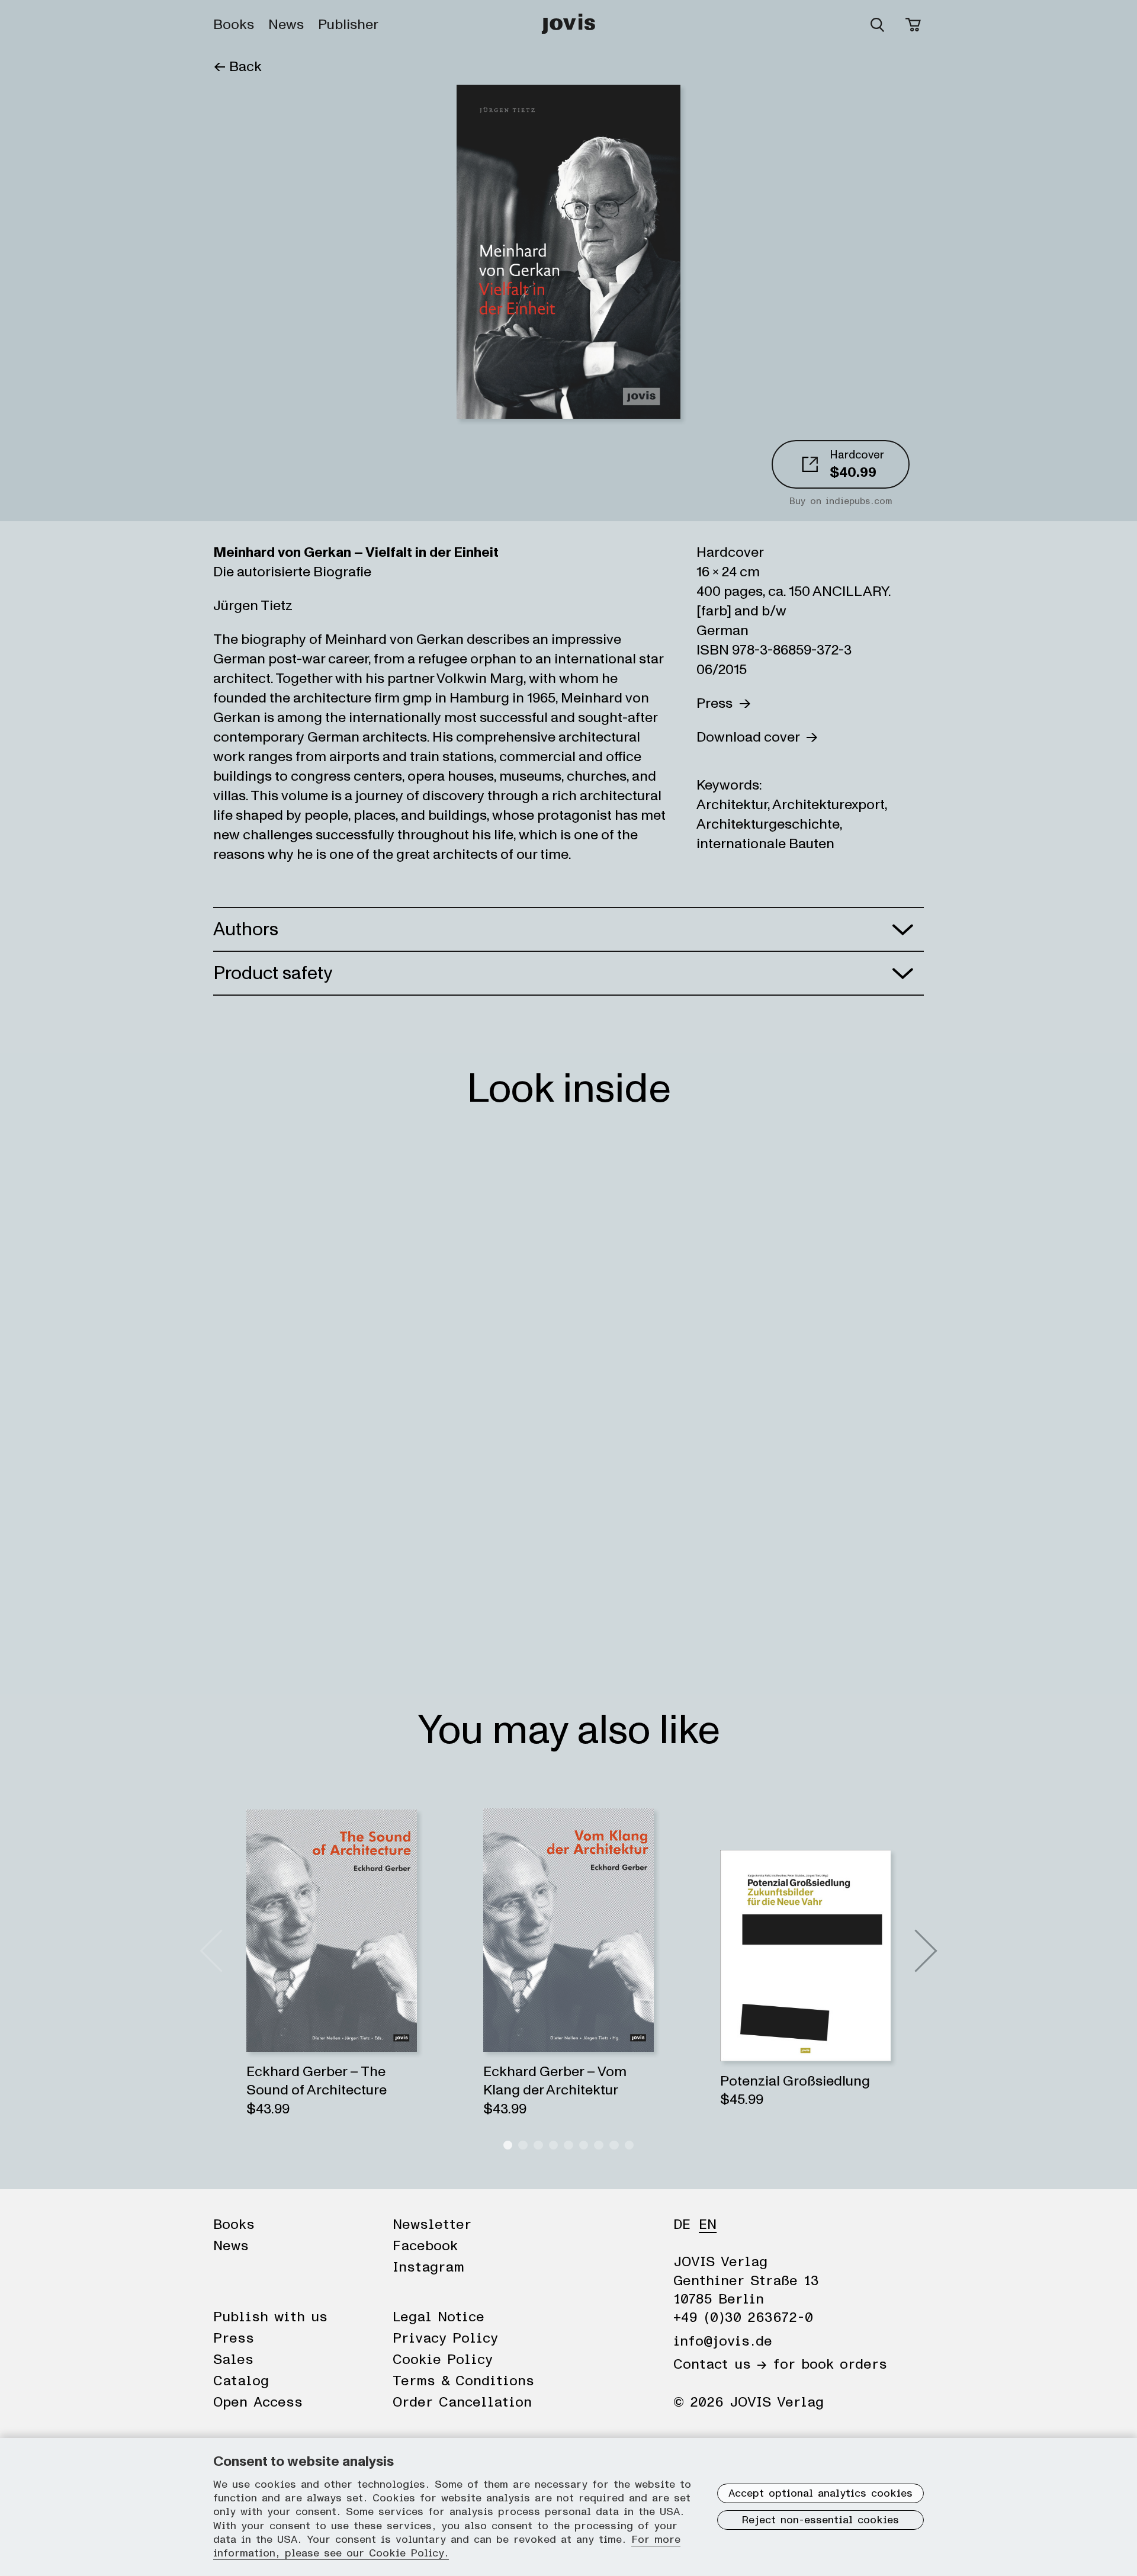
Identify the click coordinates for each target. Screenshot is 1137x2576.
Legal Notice (439, 2317)
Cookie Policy (443, 2360)
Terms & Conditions (463, 2381)
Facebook (425, 2246)
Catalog (241, 2381)
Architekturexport (828, 805)
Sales (233, 2360)
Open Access (258, 2402)
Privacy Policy (445, 2338)
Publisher (348, 25)
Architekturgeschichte (768, 824)
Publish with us (270, 2317)
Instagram (428, 2267)
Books (234, 25)
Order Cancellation (462, 2402)
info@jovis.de (723, 2341)
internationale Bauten (765, 844)
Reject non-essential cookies (820, 2520)
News (286, 25)
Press (717, 703)
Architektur (732, 805)
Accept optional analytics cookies (820, 2494)
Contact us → (720, 2365)
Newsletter (432, 2225)
